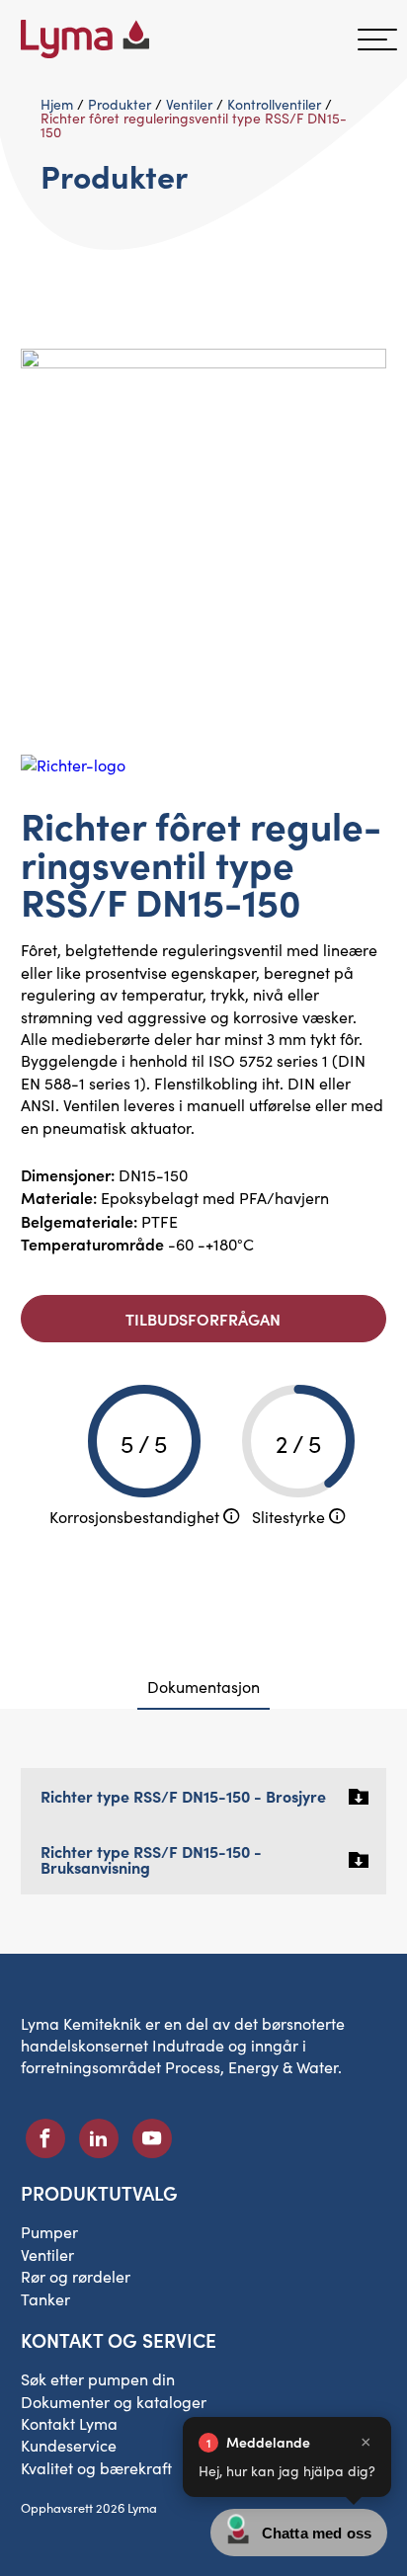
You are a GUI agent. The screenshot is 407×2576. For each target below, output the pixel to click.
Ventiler (189, 104)
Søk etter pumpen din (98, 2379)
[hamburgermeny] (377, 40)
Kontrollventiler (274, 104)
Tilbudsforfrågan (203, 1319)
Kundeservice (69, 2445)
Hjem (57, 104)
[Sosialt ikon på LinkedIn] (99, 2138)
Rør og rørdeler (76, 2276)
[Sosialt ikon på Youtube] (152, 2138)
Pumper (49, 2232)
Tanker (45, 2299)
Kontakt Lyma (69, 2423)
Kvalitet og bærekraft (96, 2468)
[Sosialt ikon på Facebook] (45, 2138)
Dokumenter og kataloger (114, 2402)
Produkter (120, 104)
